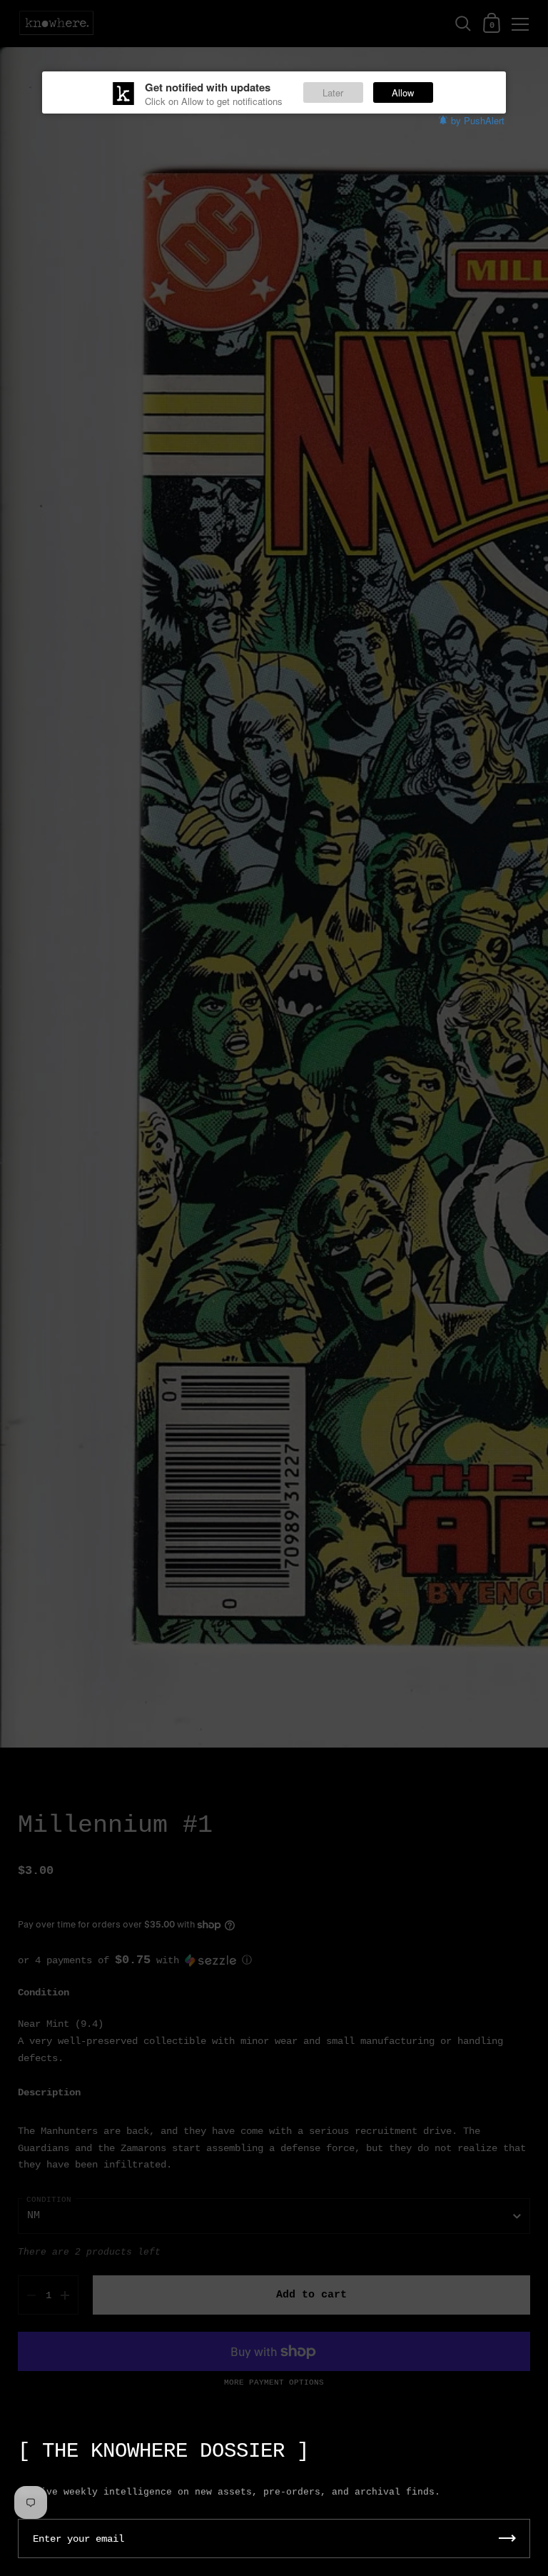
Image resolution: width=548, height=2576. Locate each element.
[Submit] (507, 2539)
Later (333, 92)
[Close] (527, 2444)
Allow (403, 92)
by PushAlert (478, 120)
